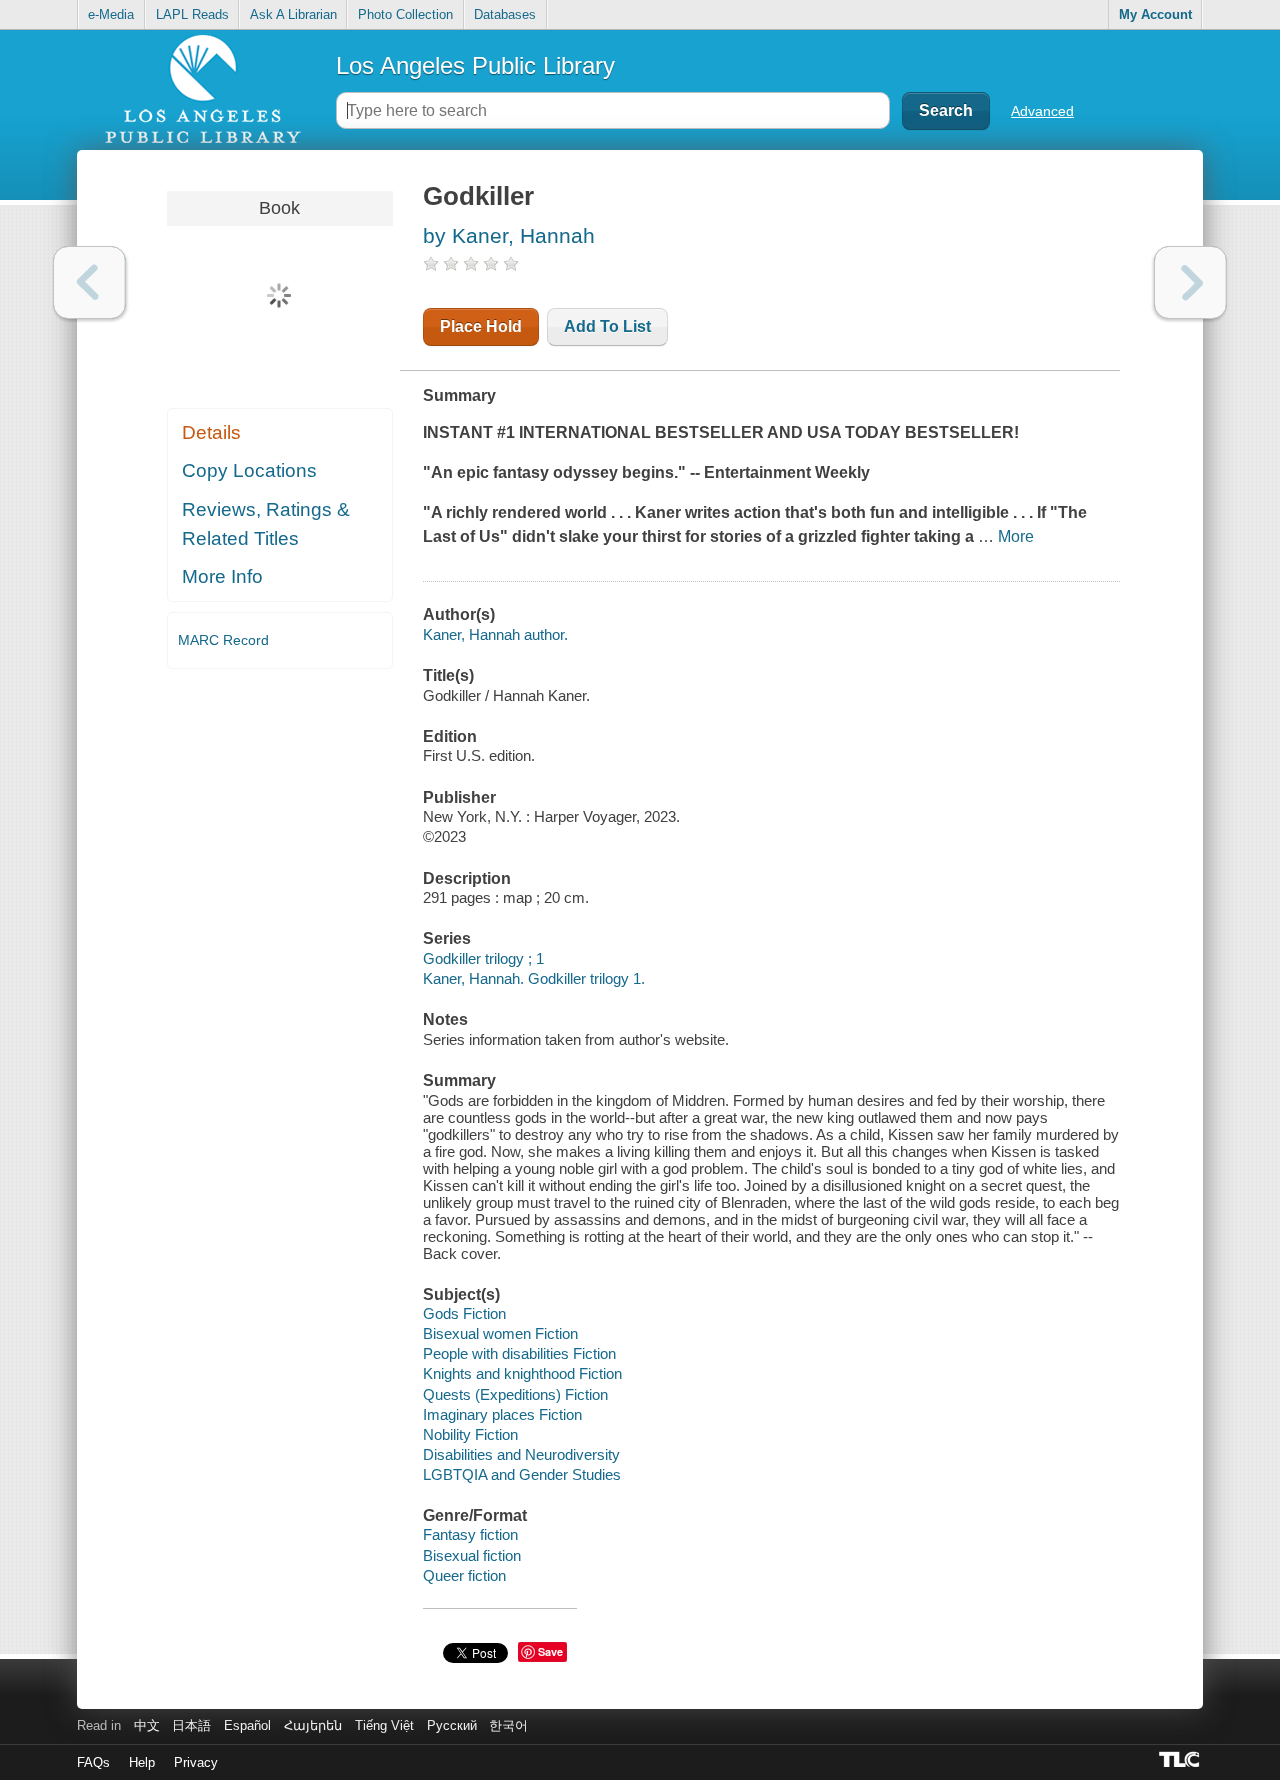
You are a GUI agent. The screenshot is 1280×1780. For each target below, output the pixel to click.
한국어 (508, 1725)
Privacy (196, 1762)
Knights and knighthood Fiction (522, 1373)
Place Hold (481, 326)
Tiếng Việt (384, 1725)
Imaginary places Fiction (502, 1414)
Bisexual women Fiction (500, 1333)
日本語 (191, 1725)
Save (550, 1651)
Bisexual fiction (472, 1555)
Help (142, 1762)
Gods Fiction (464, 1313)
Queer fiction (464, 1575)
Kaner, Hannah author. (495, 634)
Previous (89, 282)
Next (1190, 282)
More (1016, 536)
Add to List (607, 326)
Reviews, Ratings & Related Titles (266, 524)
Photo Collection (405, 14)
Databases (505, 14)
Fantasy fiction (470, 1534)
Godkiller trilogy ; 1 (483, 958)
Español (247, 1725)
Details (211, 432)
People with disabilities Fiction (519, 1353)
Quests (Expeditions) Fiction (515, 1394)
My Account (1155, 14)
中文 (147, 1725)
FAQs (93, 1762)
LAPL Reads (192, 14)
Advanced (1042, 111)
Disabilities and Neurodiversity (521, 1454)
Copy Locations (249, 470)
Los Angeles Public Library (475, 65)
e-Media (111, 14)
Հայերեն (313, 1725)
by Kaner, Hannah (509, 235)
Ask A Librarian (293, 14)
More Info (222, 576)
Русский (452, 1725)
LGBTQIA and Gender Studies (522, 1474)
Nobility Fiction (470, 1434)
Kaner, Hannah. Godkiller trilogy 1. (534, 978)
